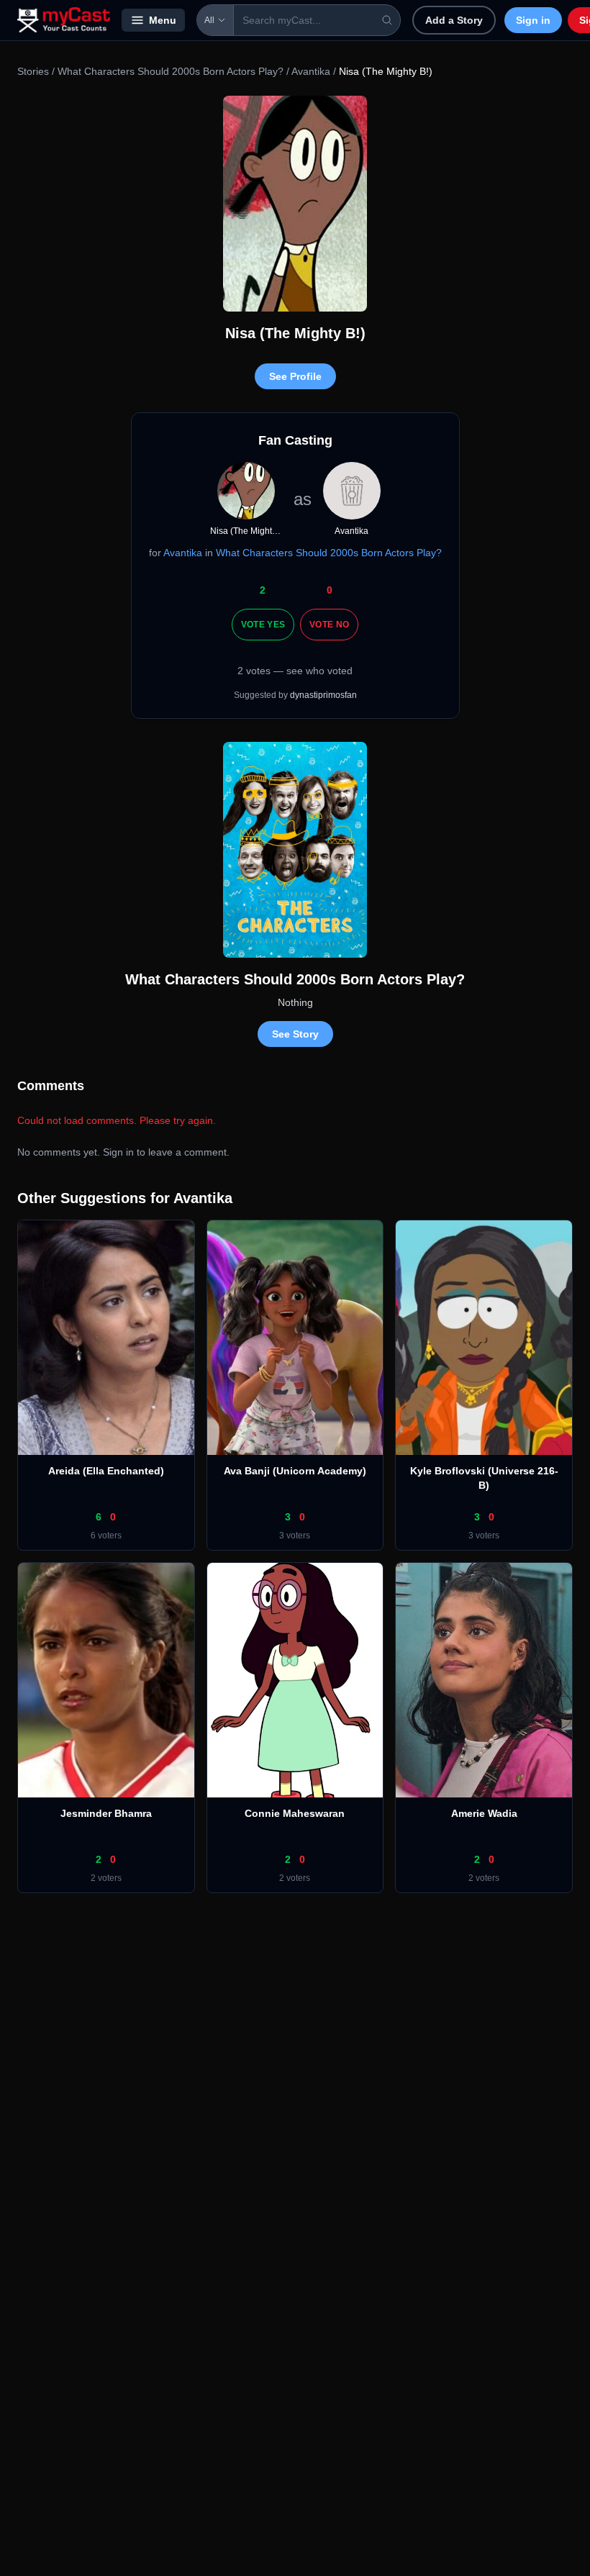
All (209, 20)
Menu (163, 20)
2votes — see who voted (295, 671)
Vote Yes (263, 625)
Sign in (533, 20)
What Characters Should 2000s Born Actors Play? (171, 71)
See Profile (295, 376)
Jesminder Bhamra (106, 1813)
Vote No (329, 625)
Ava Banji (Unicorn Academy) (295, 1471)
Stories (33, 71)
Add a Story (454, 20)
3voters (295, 1536)
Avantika (311, 71)
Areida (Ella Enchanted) (106, 1471)
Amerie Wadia (484, 1813)
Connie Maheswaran (295, 1813)
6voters (106, 1536)
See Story (295, 1034)
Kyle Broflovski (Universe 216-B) (484, 1478)
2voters (106, 1878)
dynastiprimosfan (323, 695)
